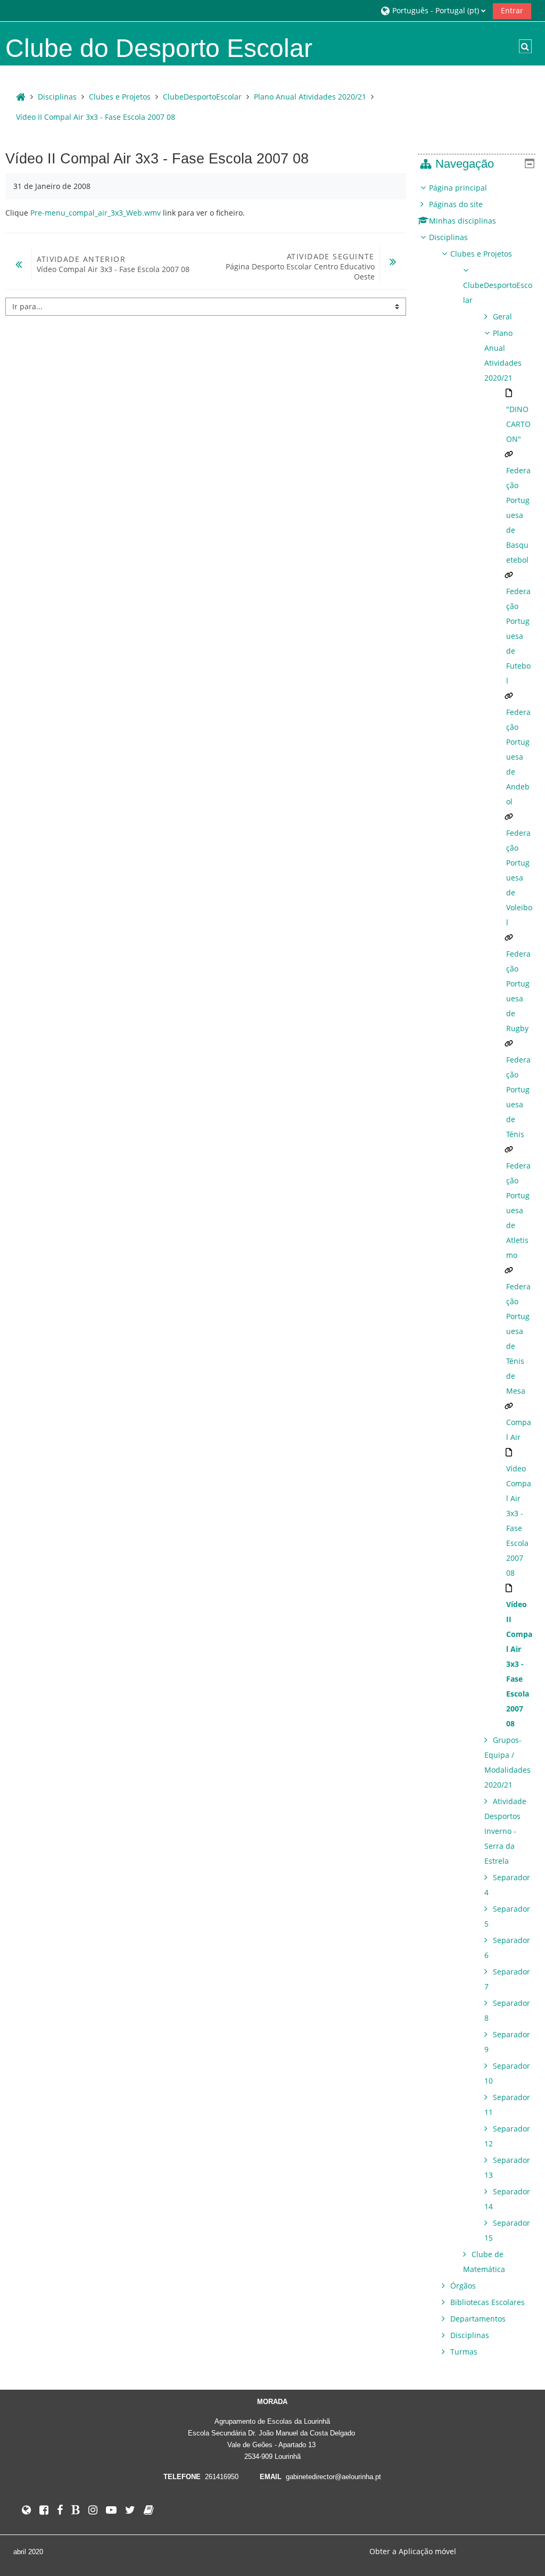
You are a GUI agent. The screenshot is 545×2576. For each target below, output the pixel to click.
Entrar (512, 10)
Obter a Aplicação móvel (413, 2551)
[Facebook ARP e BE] (60, 2510)
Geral (502, 316)
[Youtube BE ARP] (111, 2510)
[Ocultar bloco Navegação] (530, 163)
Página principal (458, 188)
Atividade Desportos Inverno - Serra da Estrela (505, 1831)
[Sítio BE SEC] (149, 2510)
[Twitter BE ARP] (130, 2510)
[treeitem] (477, 1270)
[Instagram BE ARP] (93, 2510)
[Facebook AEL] (44, 2510)
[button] (433, 10)
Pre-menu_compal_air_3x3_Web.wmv (96, 213)
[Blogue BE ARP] (76, 2510)
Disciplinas (448, 237)
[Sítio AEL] (26, 2510)
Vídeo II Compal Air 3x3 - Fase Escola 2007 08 (96, 117)
